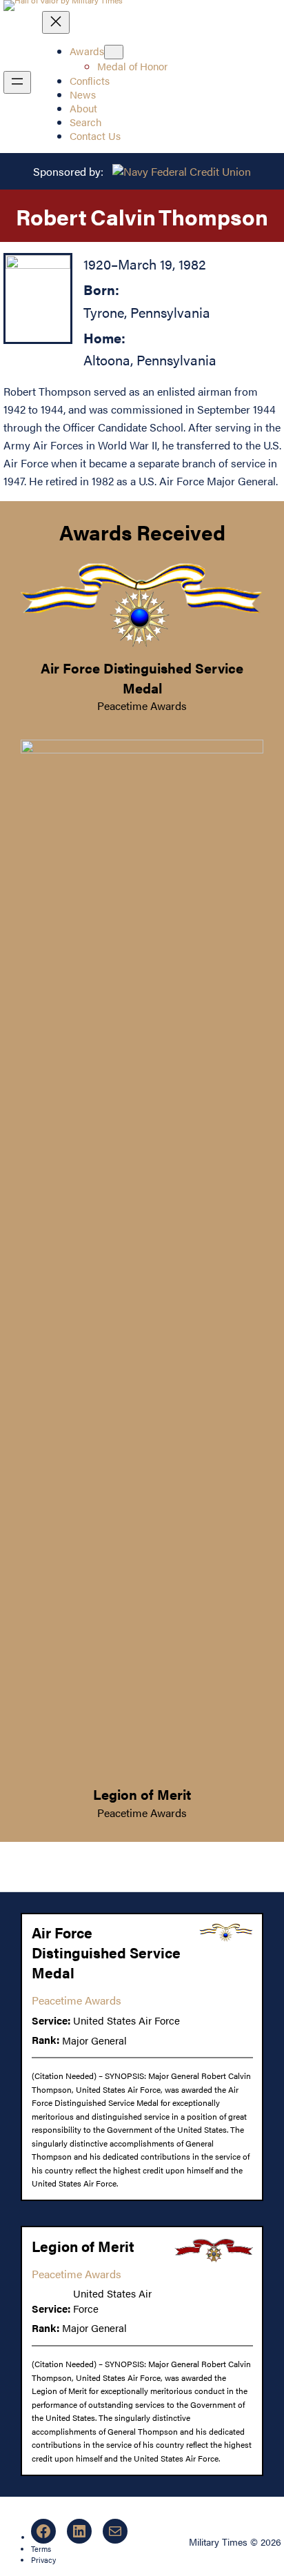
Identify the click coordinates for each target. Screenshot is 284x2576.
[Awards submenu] (114, 52)
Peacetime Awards (142, 706)
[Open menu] (17, 82)
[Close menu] (56, 22)
